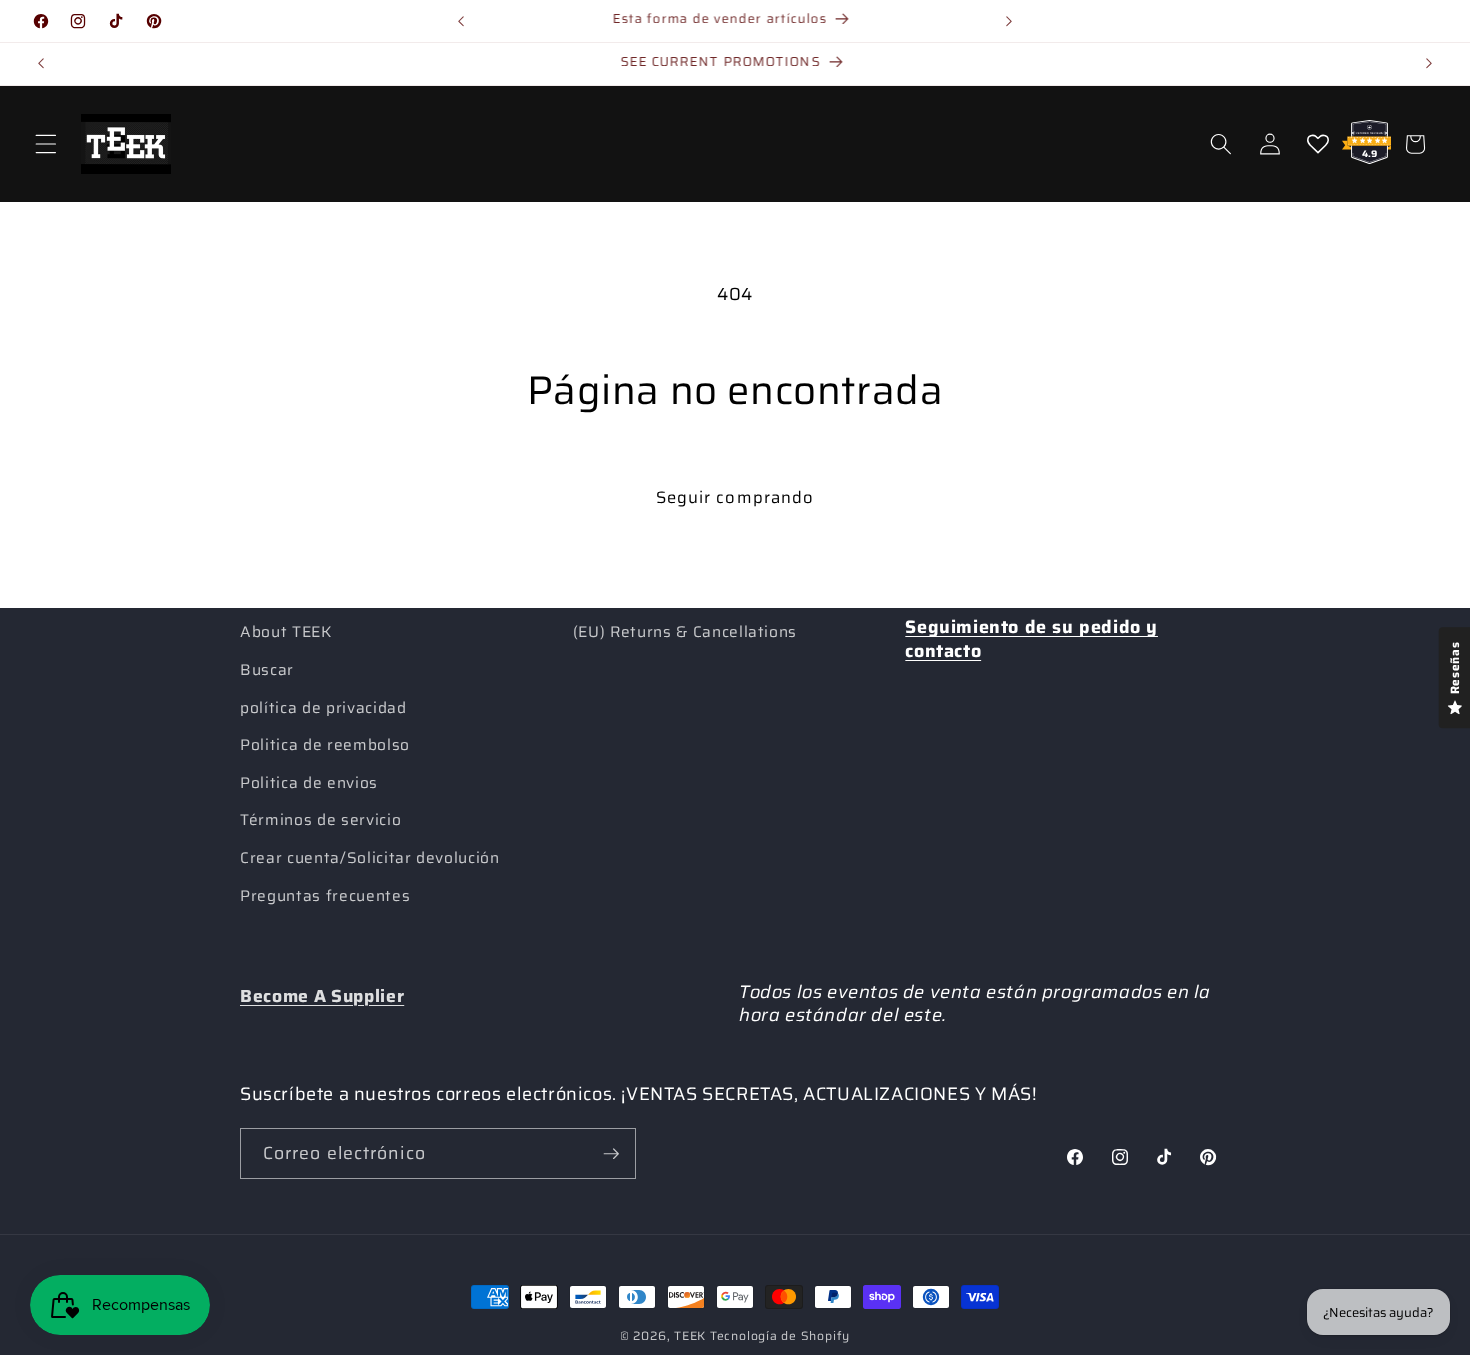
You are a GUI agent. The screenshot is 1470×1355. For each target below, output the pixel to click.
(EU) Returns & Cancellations (685, 632)
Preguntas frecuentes (325, 896)
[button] (46, 144)
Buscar (267, 670)
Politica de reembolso (325, 745)
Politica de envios (309, 783)
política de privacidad (323, 708)
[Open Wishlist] (1318, 144)
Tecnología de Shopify (780, 1335)
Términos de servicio (320, 820)
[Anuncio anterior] (461, 21)
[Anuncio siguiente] (1009, 21)
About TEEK (286, 632)
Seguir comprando (735, 497)
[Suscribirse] (611, 1154)
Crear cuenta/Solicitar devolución (370, 858)
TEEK (690, 1335)
